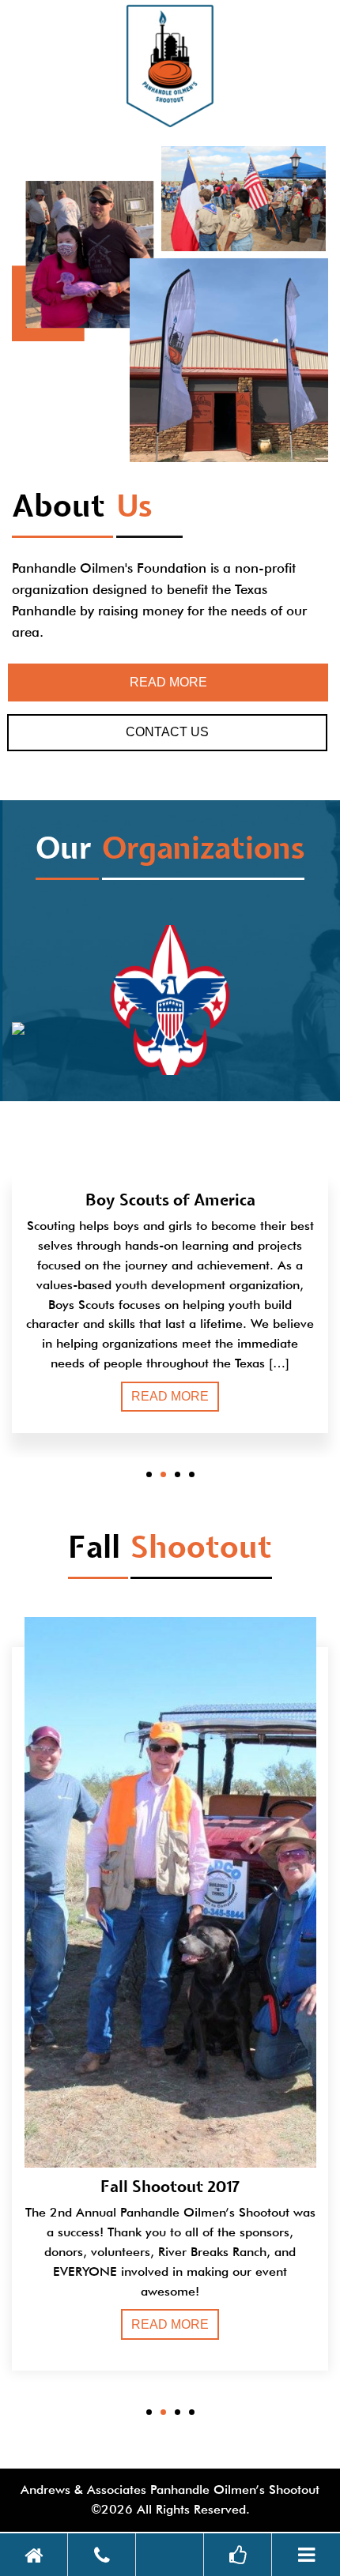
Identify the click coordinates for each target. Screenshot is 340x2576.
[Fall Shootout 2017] (170, 1923)
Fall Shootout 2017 (170, 2188)
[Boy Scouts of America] (170, 1045)
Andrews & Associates (83, 2490)
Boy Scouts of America (170, 1202)
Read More (168, 682)
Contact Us (167, 732)
